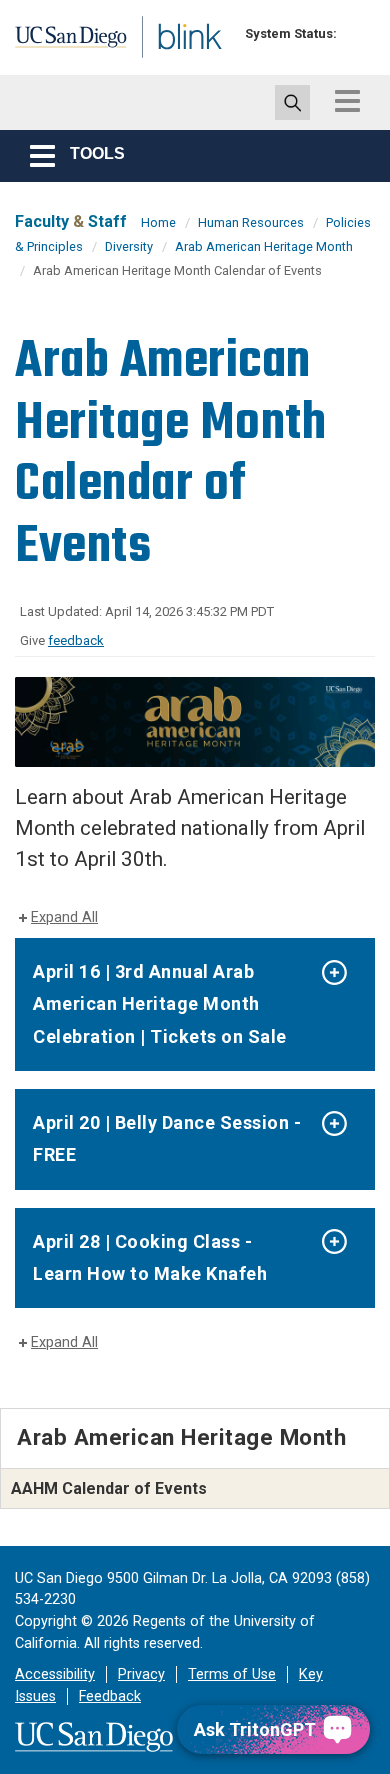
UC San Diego (58, 43)
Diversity (129, 246)
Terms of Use (232, 1674)
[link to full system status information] (357, 33)
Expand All (64, 917)
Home (158, 222)
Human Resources (251, 222)
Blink (159, 63)
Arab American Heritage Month (264, 246)
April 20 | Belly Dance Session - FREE (167, 1138)
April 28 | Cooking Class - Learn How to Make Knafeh (150, 1257)
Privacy (141, 1674)
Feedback (110, 1696)
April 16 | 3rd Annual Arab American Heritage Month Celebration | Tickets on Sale (160, 1004)
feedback (76, 640)
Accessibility (55, 1674)
